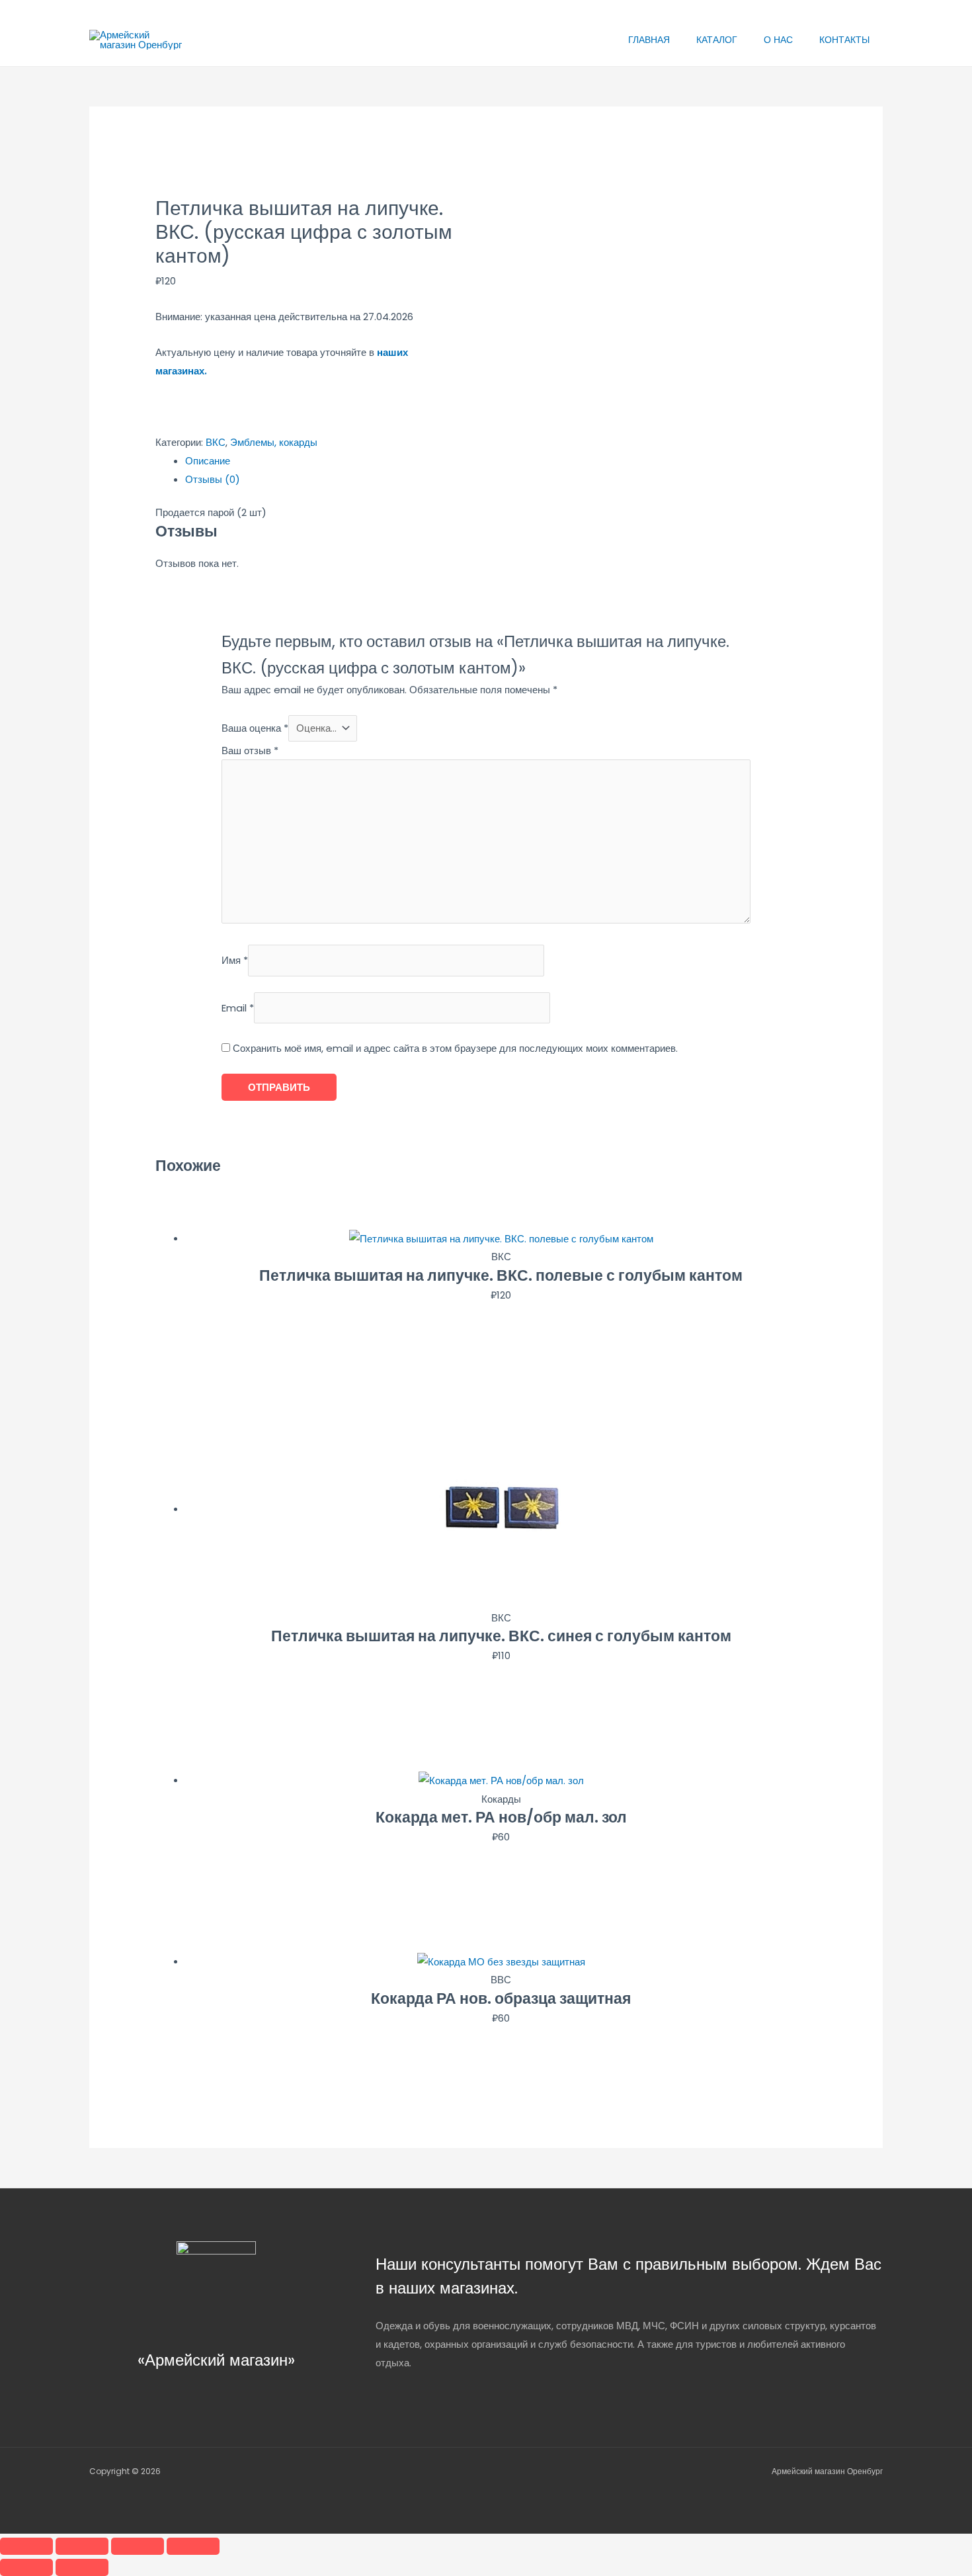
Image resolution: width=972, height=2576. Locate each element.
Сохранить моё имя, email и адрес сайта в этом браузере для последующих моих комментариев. (455, 1048)
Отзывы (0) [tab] (213, 479)
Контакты (844, 40)
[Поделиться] (138, 2546)
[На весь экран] (82, 2546)
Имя (235, 961)
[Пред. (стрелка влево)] (26, 2567)
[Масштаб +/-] (26, 2546)
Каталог (717, 40)
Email (238, 1008)
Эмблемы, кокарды (274, 442)
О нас (778, 40)
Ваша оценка (255, 728)
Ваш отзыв (250, 751)
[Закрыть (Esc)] (193, 2546)
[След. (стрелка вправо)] (82, 2567)
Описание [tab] (208, 461)
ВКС (216, 442)
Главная (649, 40)
